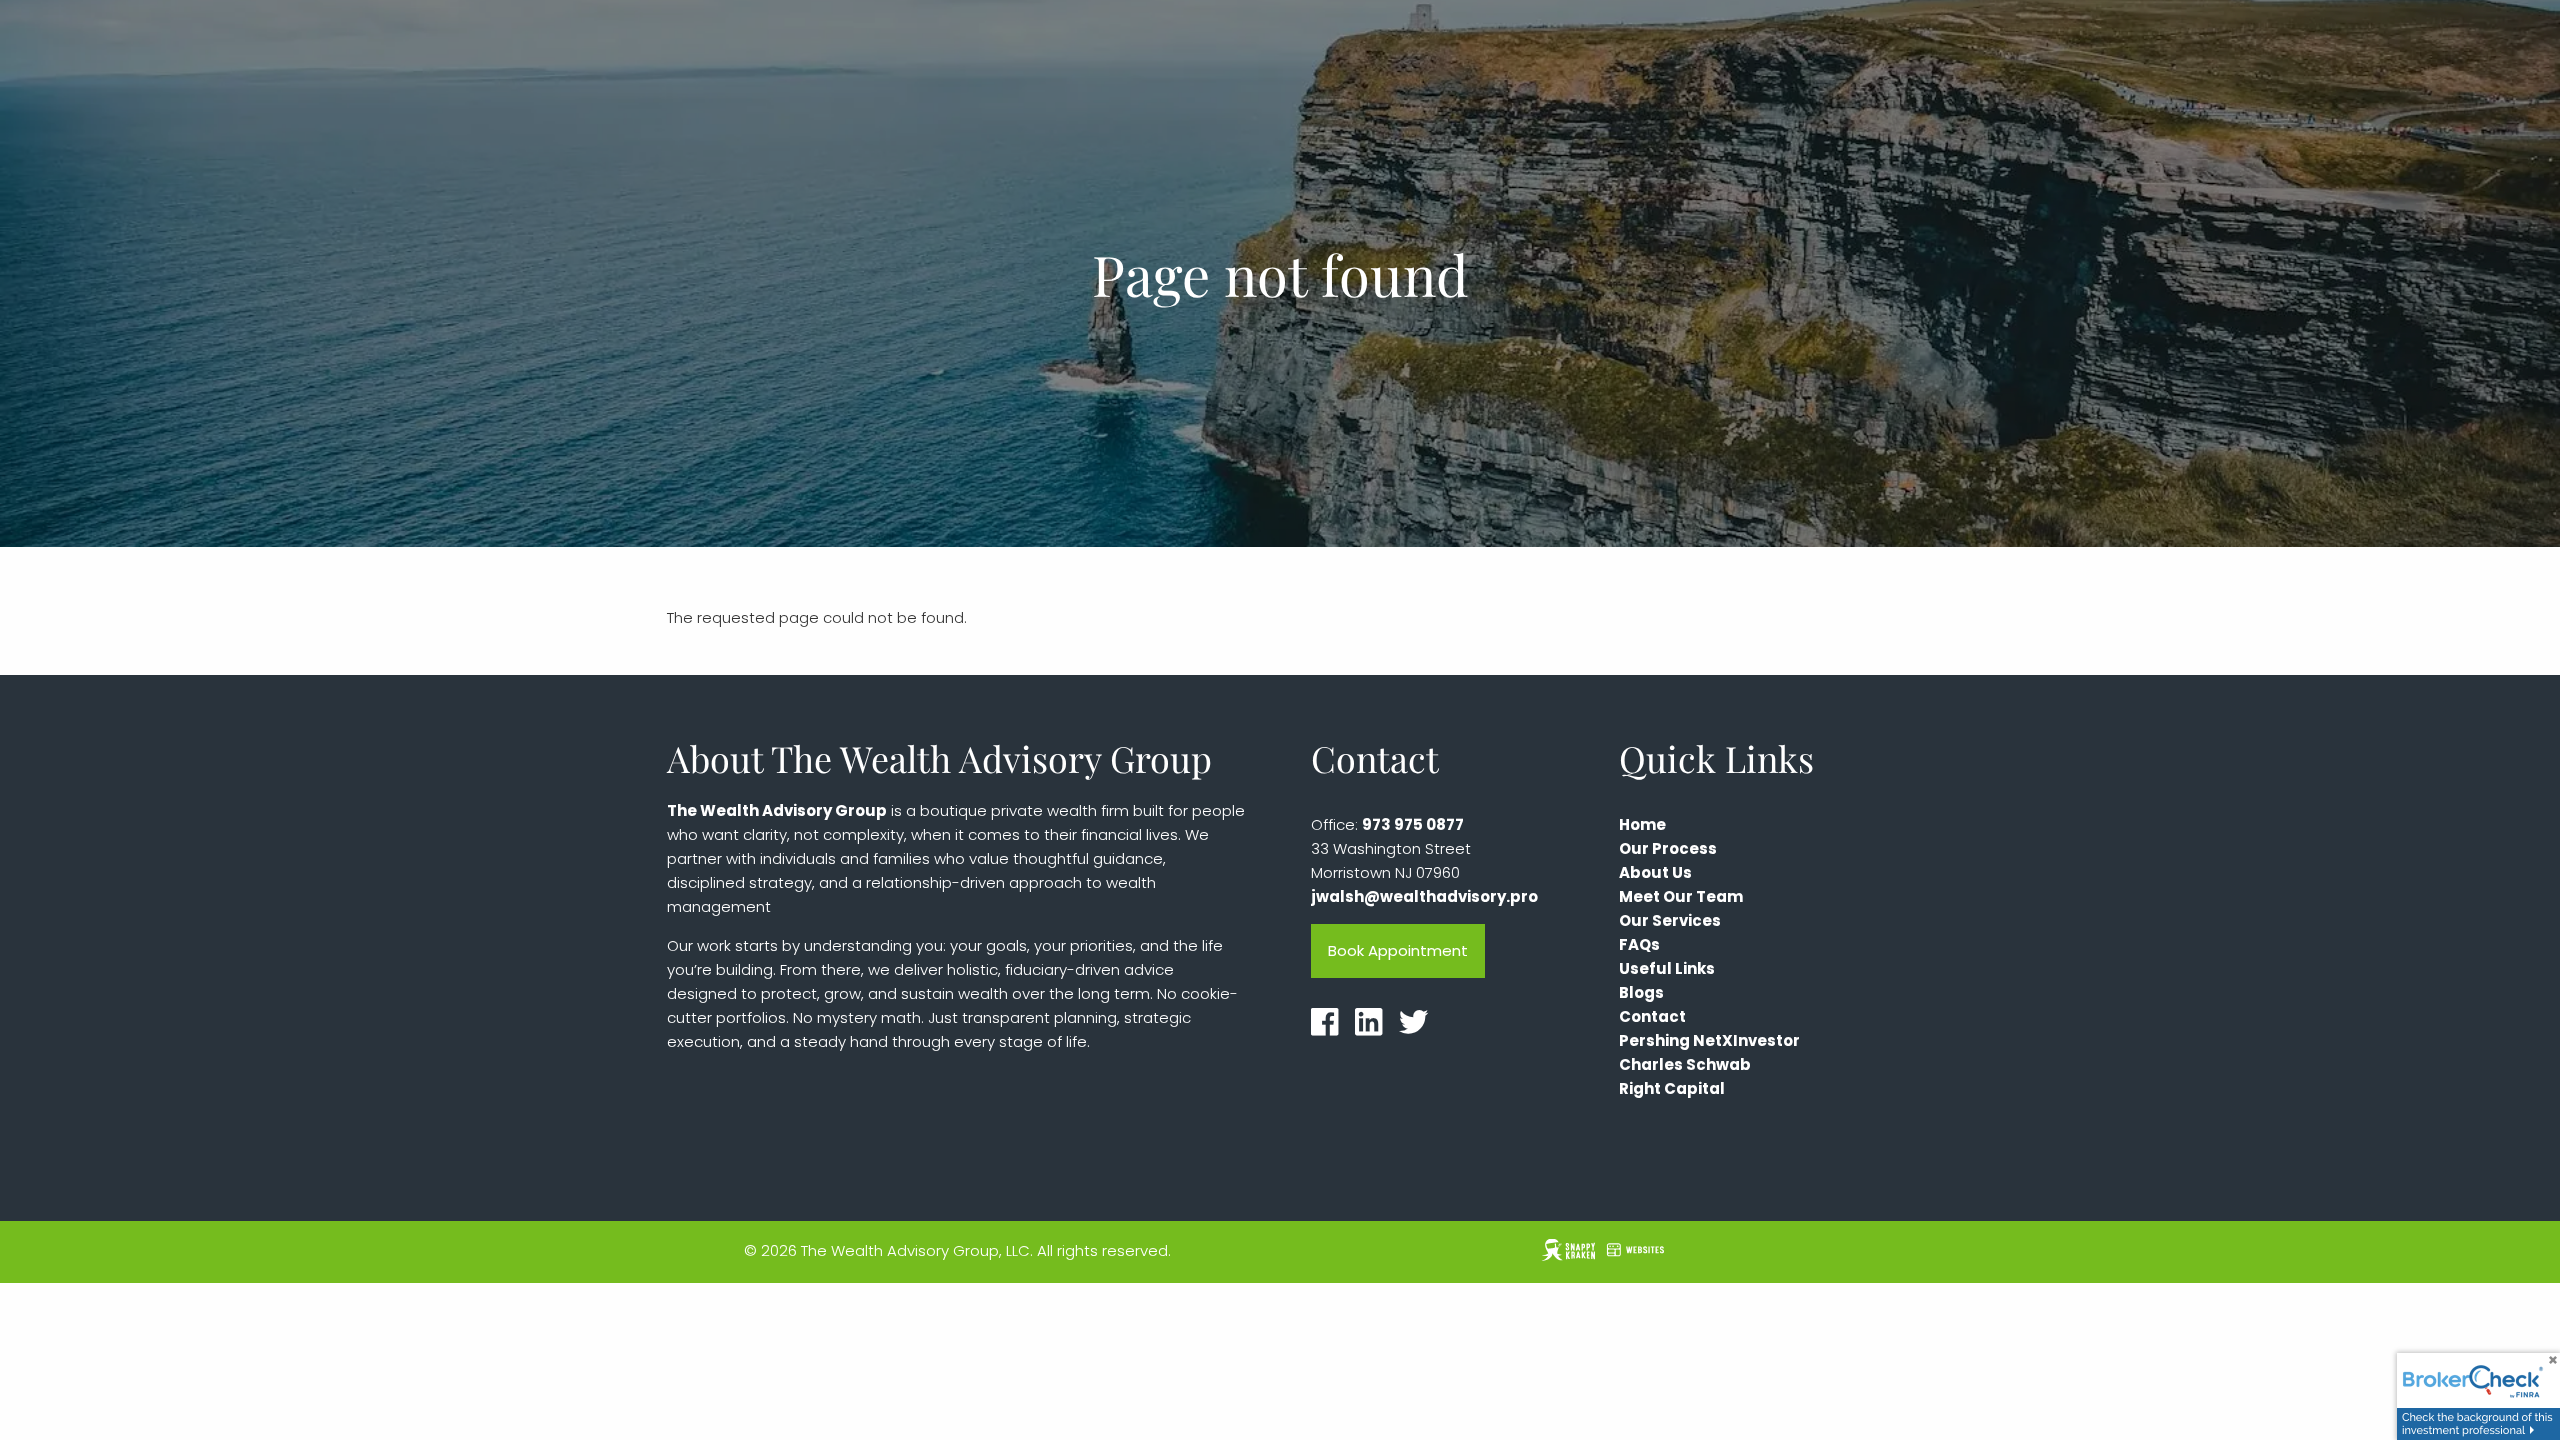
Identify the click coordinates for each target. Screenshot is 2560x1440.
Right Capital (1672, 1088)
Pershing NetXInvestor (1709, 1040)
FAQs (1639, 944)
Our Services (1670, 920)
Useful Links (1667, 968)
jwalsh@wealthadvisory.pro (1424, 896)
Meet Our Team (1681, 896)
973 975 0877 (1413, 824)
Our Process (1668, 848)
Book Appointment (1398, 950)
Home (1642, 824)
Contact (1652, 1016)
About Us (1655, 872)
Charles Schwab (1685, 1064)
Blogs (1641, 992)
